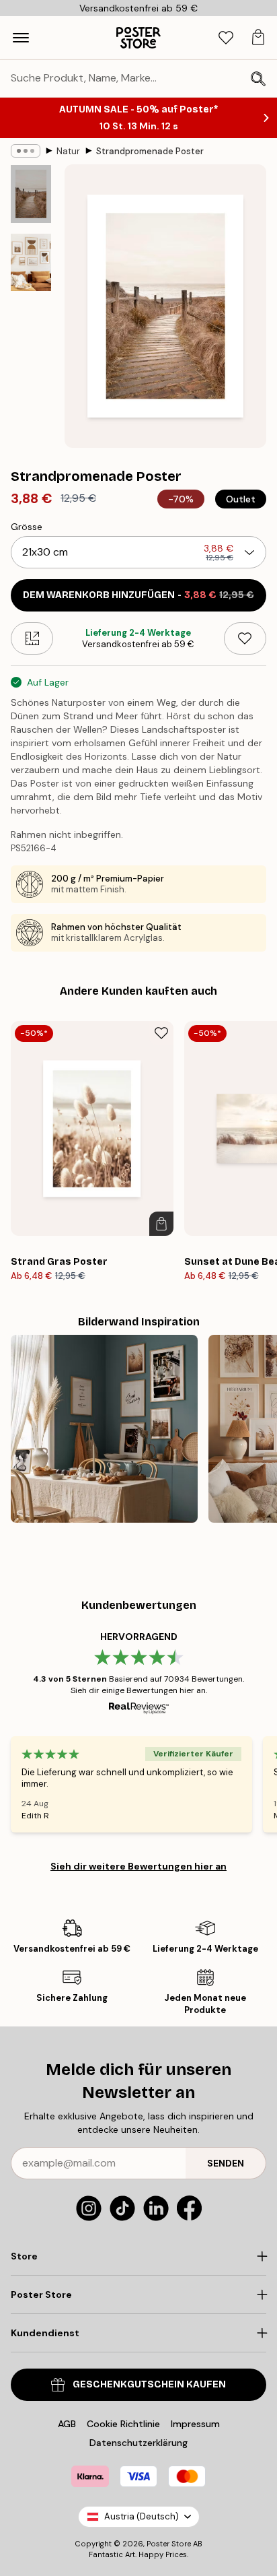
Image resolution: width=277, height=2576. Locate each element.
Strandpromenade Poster (150, 151)
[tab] (226, 38)
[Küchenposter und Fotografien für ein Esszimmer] (104, 1428)
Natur (68, 151)
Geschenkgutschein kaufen (149, 2384)
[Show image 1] (31, 194)
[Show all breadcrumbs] (26, 151)
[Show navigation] (21, 38)
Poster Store (169, 2544)
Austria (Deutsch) (142, 2516)
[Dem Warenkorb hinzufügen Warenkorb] (161, 1224)
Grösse (27, 527)
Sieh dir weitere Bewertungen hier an (138, 1866)
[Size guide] (32, 638)
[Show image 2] (31, 262)
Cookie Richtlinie (123, 2424)
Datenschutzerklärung (138, 2443)
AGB (67, 2424)
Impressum (195, 2424)
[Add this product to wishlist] (245, 638)
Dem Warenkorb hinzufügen (138, 595)
